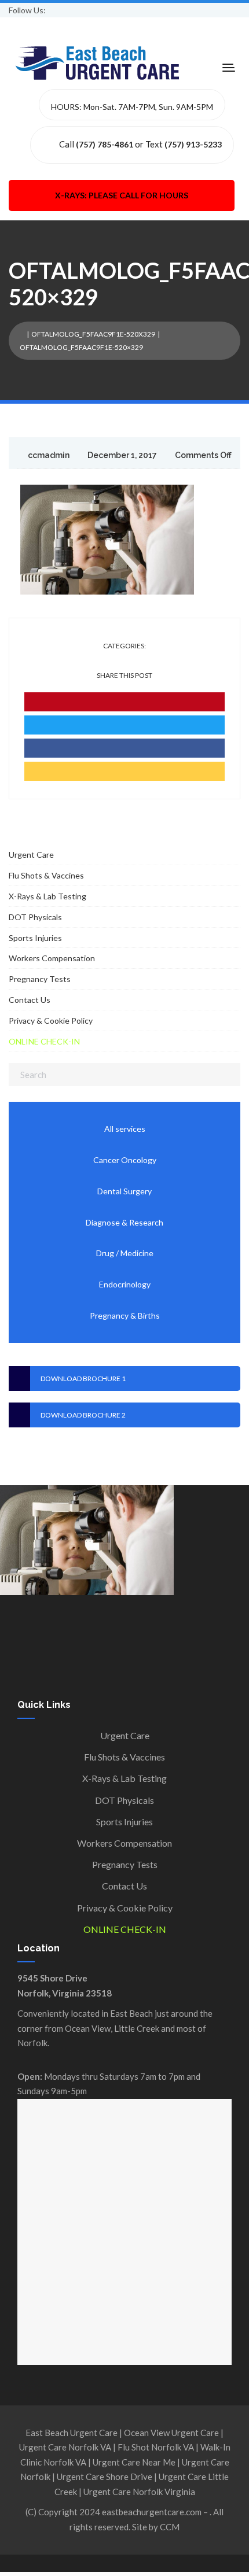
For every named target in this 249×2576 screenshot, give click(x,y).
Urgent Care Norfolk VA (65, 2447)
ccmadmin (49, 455)
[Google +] (124, 771)
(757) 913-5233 (193, 144)
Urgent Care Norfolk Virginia (139, 2492)
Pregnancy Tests (40, 979)
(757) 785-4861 (105, 144)
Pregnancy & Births (125, 1315)
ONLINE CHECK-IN (44, 1041)
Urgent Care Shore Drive (105, 2477)
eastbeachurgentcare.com (152, 2512)
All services (125, 1129)
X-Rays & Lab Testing (47, 896)
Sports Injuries (35, 938)
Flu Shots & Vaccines (46, 875)
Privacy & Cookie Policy (51, 1021)
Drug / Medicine (125, 1253)
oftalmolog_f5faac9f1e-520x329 (93, 334)
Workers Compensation (52, 958)
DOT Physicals (35, 917)
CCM (170, 2527)
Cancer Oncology (125, 1160)
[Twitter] (124, 725)
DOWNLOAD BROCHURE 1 (83, 1379)
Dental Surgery (124, 1191)
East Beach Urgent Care (72, 2433)
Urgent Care (31, 855)
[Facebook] (124, 748)
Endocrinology (125, 1284)
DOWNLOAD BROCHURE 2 (83, 1415)
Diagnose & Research (124, 1222)
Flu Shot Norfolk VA (156, 2447)
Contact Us (30, 1000)
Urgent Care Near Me (134, 2462)
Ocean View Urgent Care (171, 2433)
